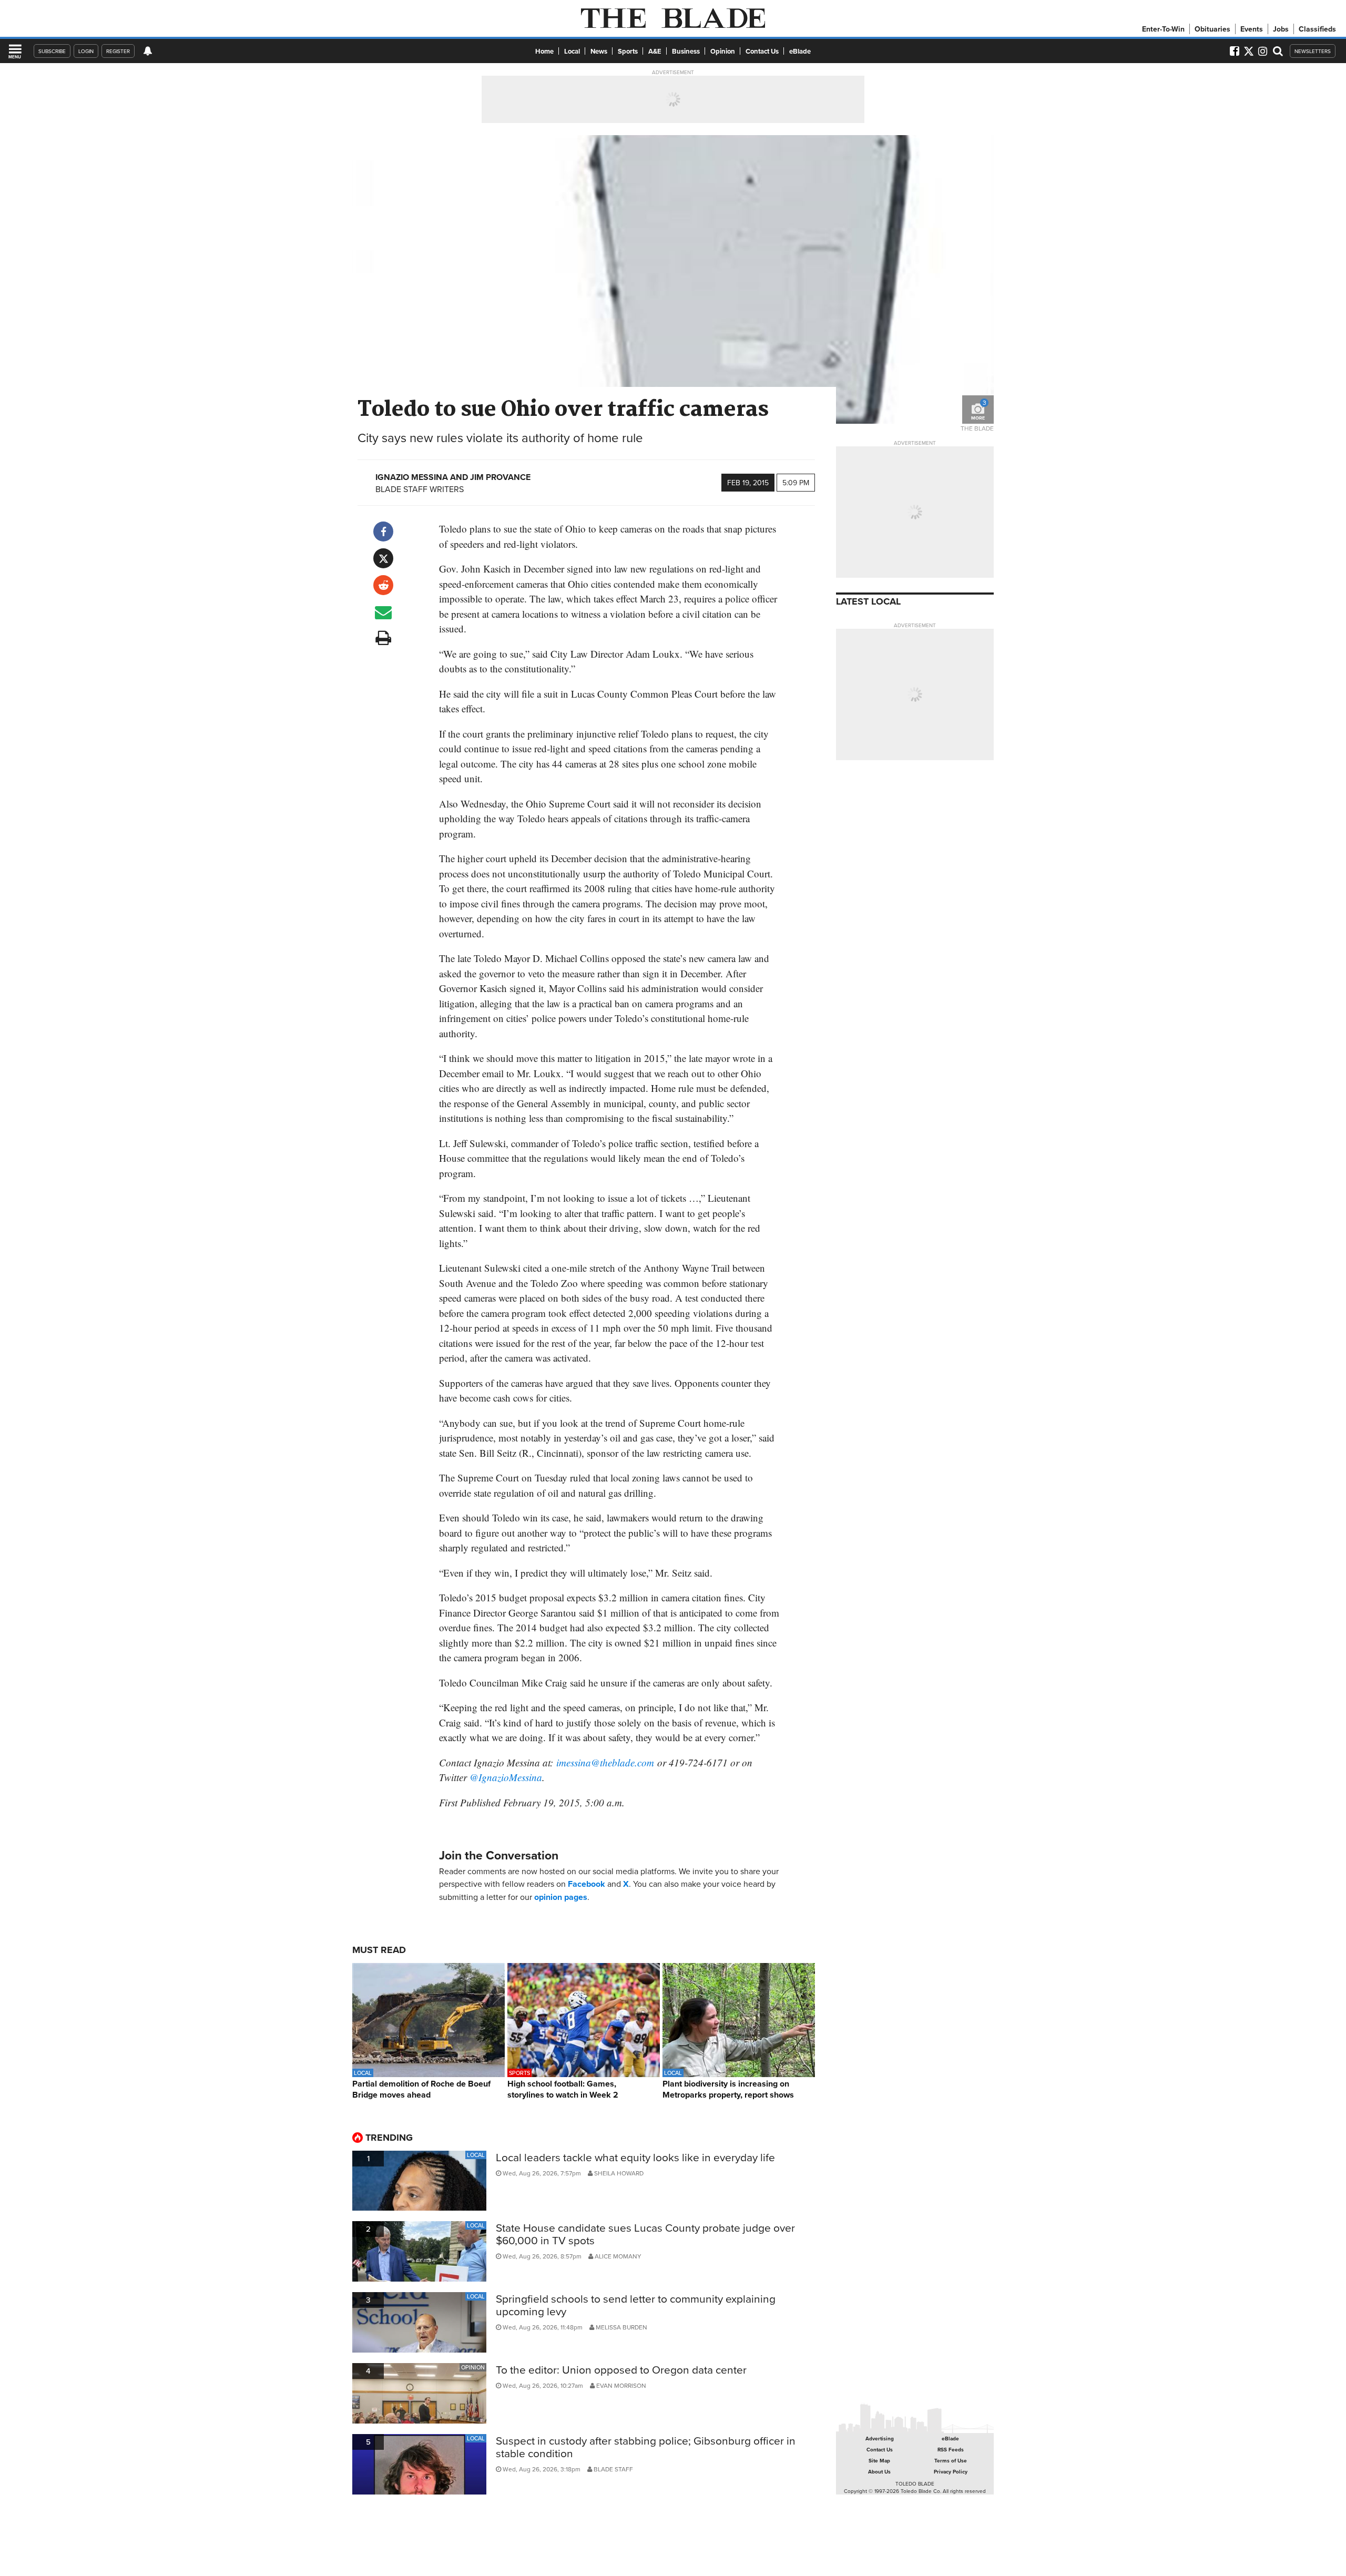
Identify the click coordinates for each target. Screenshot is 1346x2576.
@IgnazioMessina (506, 1777)
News (599, 51)
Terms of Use (951, 2461)
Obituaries (1212, 29)
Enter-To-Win (1163, 29)
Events (1252, 29)
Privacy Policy (951, 2472)
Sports (628, 51)
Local (572, 51)
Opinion (723, 51)
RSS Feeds (951, 2450)
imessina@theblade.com (605, 1762)
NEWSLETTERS (1313, 51)
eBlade (800, 51)
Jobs (1281, 29)
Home (544, 51)
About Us (879, 2472)
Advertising (880, 2439)
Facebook (587, 1884)
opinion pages (561, 1897)
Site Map (879, 2461)
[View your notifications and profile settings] (148, 51)
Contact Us (762, 51)
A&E (655, 51)
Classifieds (1317, 29)
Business (686, 51)
